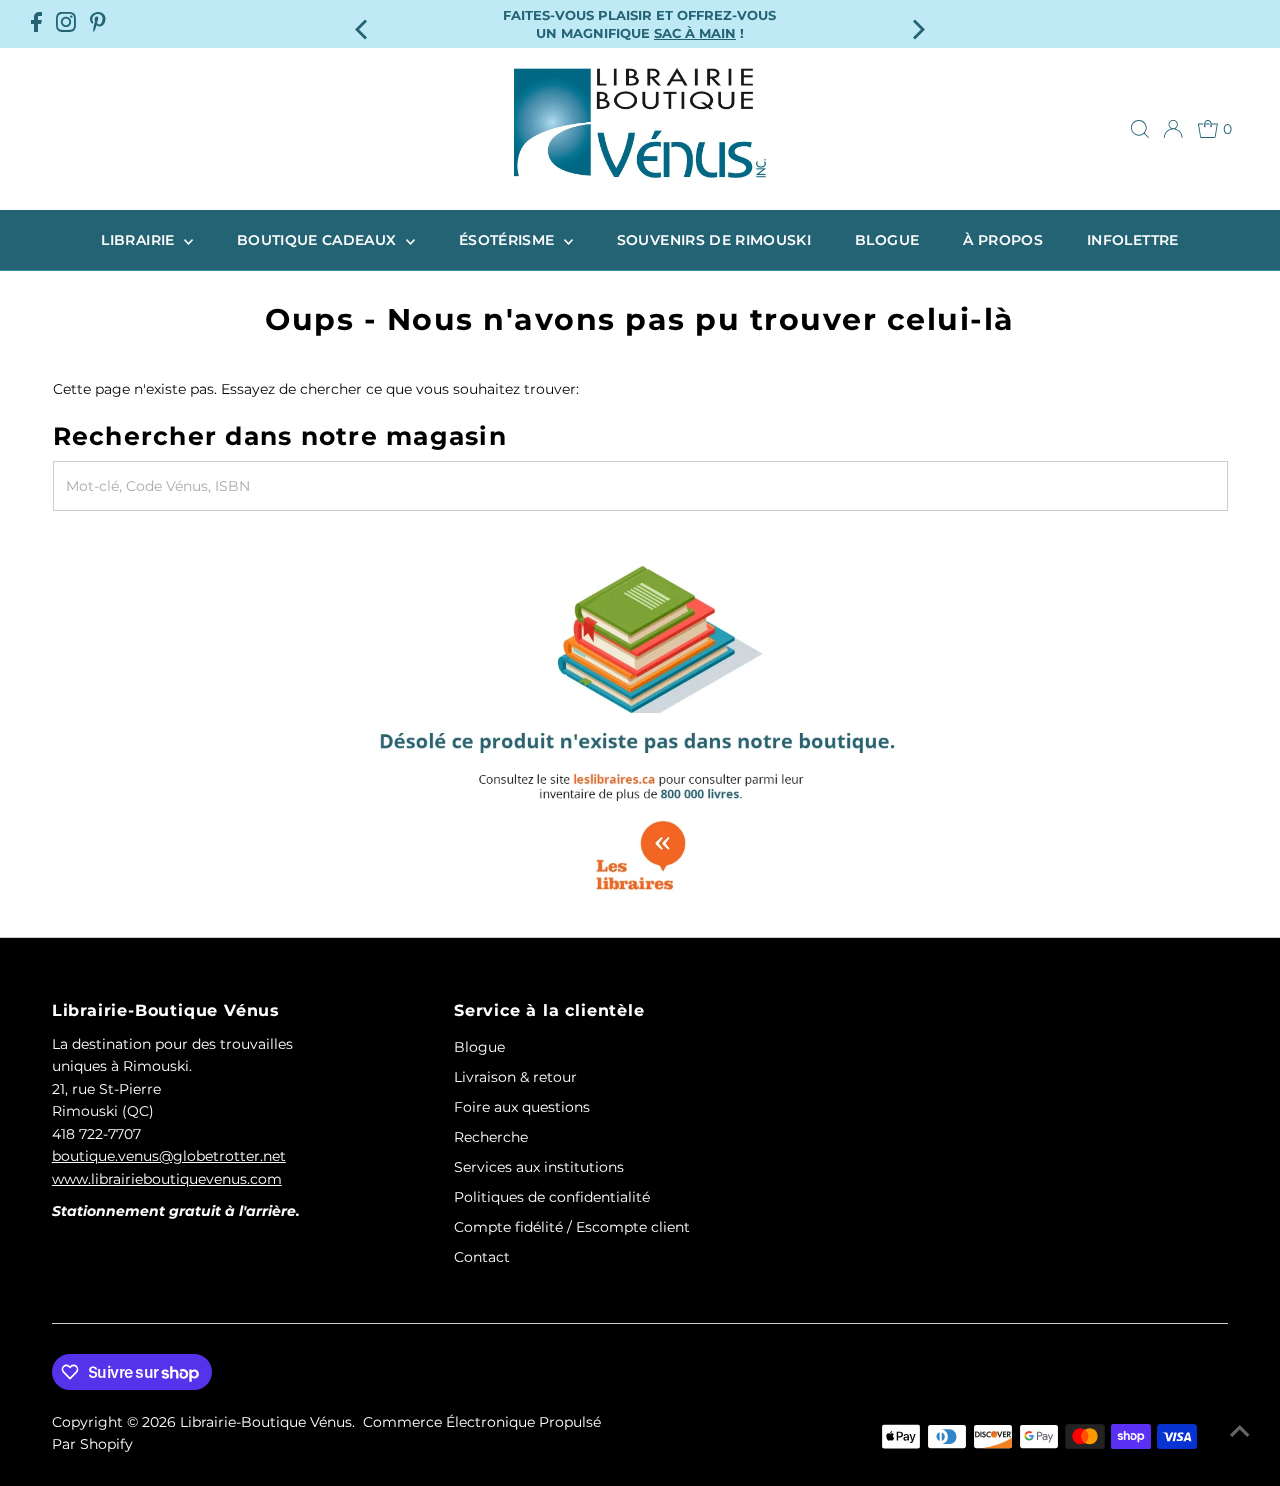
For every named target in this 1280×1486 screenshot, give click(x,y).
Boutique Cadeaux (319, 240)
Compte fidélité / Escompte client (572, 1227)
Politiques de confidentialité (552, 1197)
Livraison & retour (515, 1077)
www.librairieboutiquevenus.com (167, 1179)
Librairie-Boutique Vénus (266, 1422)
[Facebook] (36, 24)
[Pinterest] (98, 24)
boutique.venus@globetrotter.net (169, 1156)
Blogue (887, 240)
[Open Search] (1140, 129)
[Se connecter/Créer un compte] (1173, 129)
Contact (482, 1257)
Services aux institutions (539, 1167)
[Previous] (363, 23)
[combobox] (640, 486)
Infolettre (1133, 240)
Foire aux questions (522, 1107)
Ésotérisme (509, 240)
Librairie (140, 240)
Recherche (491, 1137)
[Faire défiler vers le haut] (1240, 1431)
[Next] (916, 23)
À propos (1003, 240)
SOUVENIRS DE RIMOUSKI (714, 240)
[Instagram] (66, 24)
